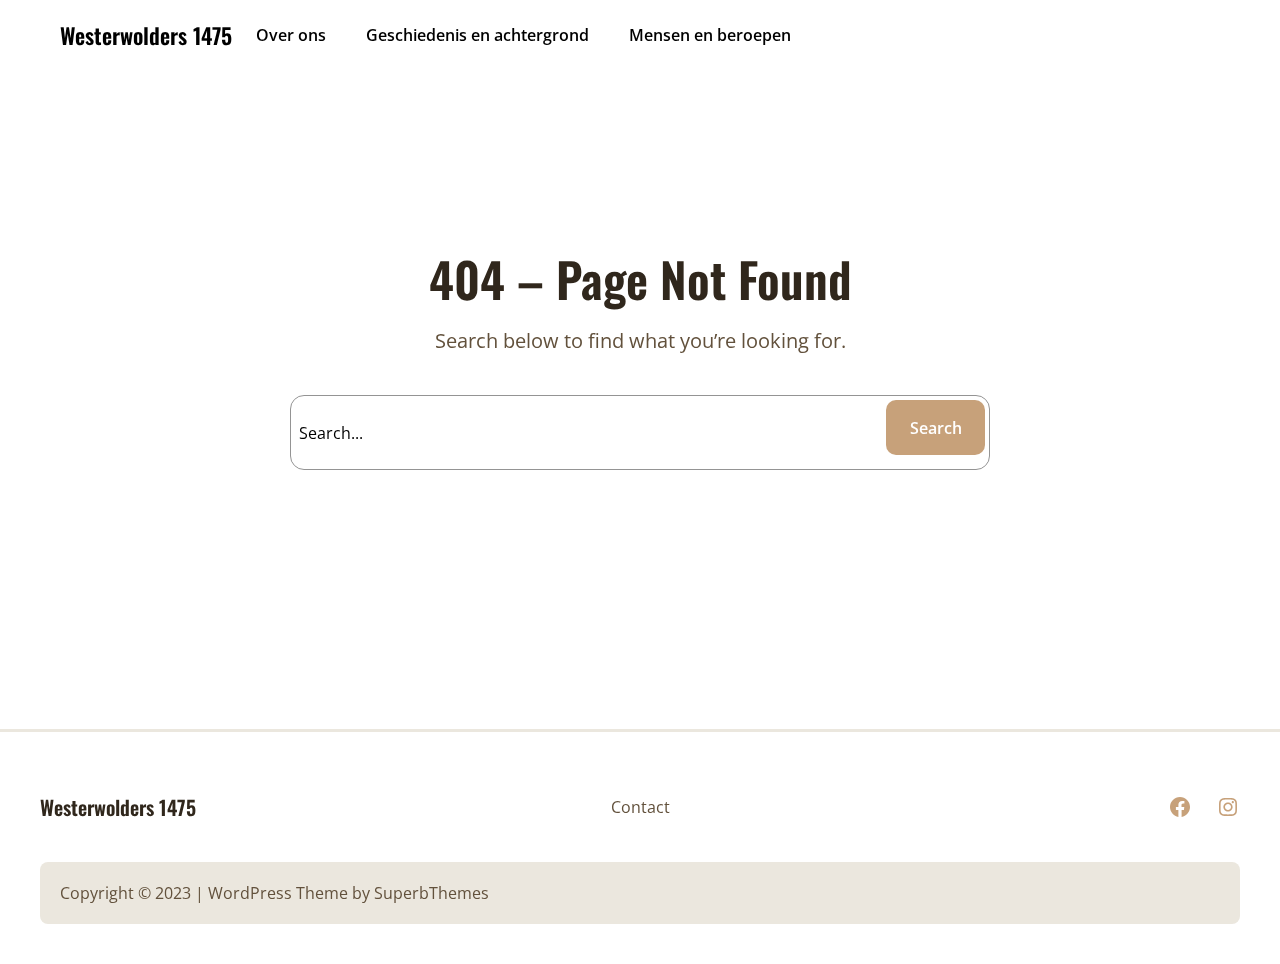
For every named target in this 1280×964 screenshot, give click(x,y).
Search (936, 428)
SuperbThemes (431, 893)
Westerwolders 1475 (146, 35)
